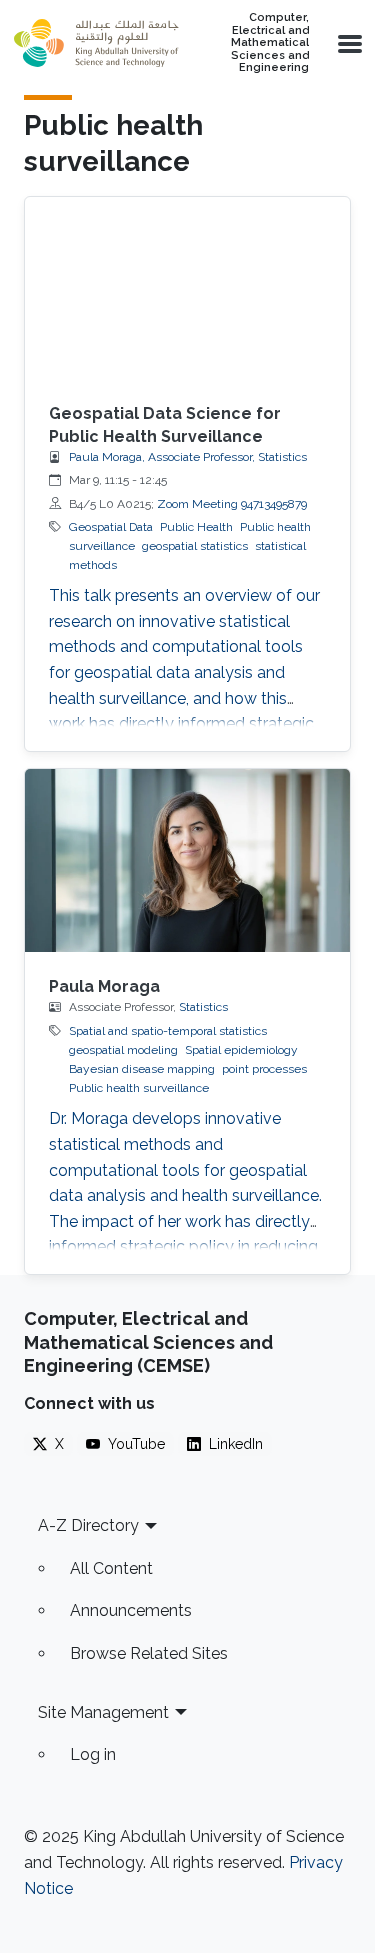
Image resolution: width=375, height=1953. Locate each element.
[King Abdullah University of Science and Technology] (96, 43)
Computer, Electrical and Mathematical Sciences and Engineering (270, 43)
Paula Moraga (104, 986)
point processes (264, 1069)
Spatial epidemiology (241, 1050)
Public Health (196, 527)
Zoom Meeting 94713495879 (232, 504)
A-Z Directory (88, 1525)
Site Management (103, 1712)
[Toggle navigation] (348, 43)
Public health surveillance (139, 1088)
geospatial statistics (195, 546)
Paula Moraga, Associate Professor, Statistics (188, 457)
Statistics (203, 1007)
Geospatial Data (111, 527)
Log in (93, 1754)
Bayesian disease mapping (142, 1069)
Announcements (131, 1610)
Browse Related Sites (149, 1653)
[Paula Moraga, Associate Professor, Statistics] (187, 860)
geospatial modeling (123, 1050)
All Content (111, 1568)
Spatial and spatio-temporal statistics (168, 1031)
